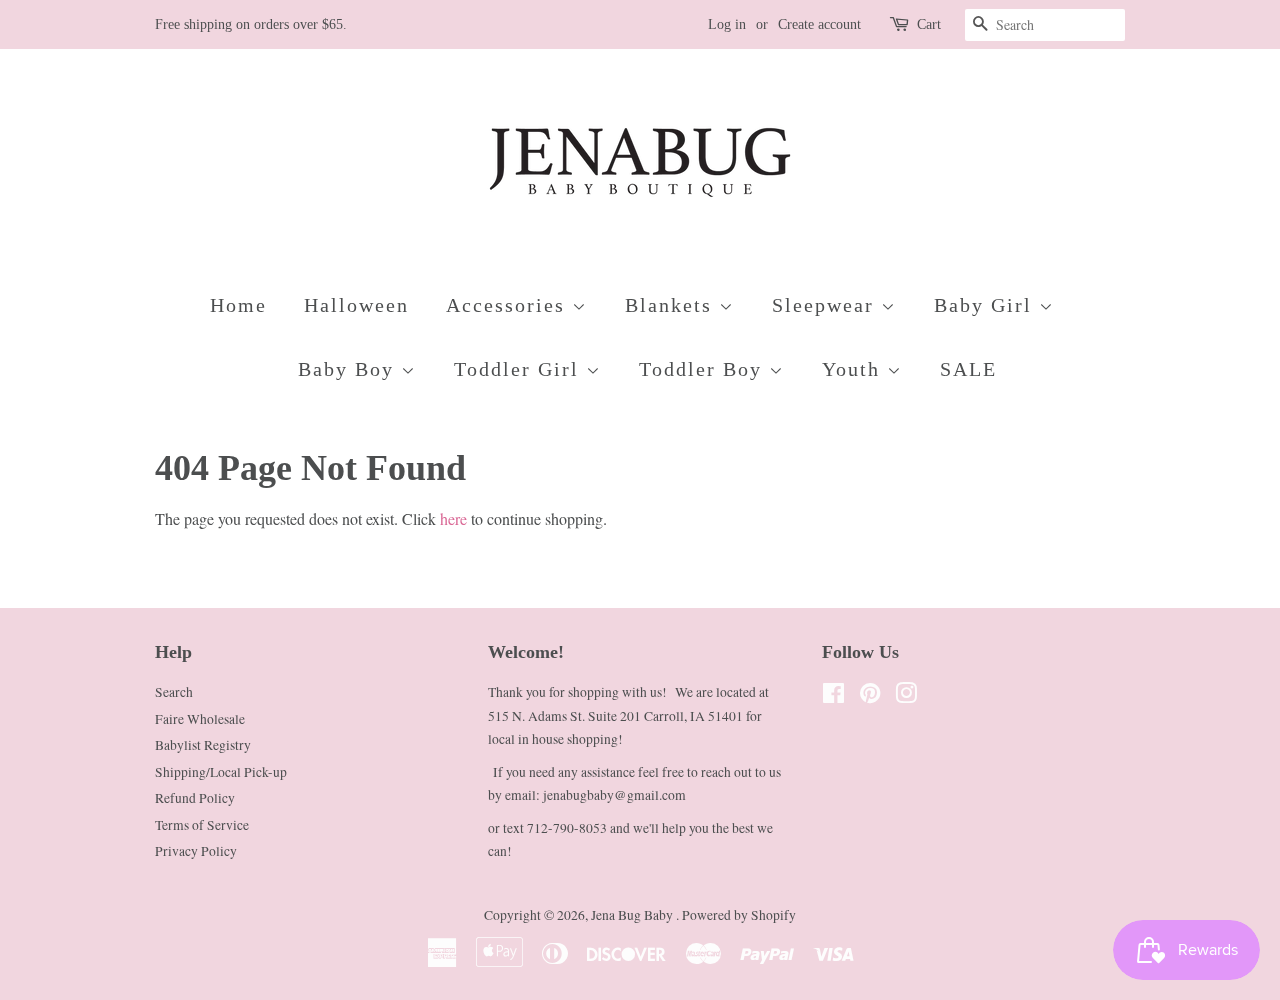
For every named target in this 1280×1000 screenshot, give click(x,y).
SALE (968, 369)
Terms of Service (202, 825)
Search (174, 692)
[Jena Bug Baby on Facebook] (833, 697)
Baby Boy (349, 369)
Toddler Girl (520, 369)
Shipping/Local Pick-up (221, 772)
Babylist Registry (203, 745)
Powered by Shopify (739, 915)
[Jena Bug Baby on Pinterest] (870, 697)
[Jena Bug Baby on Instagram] (906, 697)
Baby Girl (986, 305)
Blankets (672, 305)
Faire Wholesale (200, 719)
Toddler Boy (704, 369)
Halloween (356, 305)
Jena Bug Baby (633, 915)
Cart (929, 24)
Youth (854, 369)
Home (238, 305)
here (453, 518)
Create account (819, 24)
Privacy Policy (196, 851)
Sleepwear (826, 305)
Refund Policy (195, 798)
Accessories (509, 305)
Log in (727, 24)
